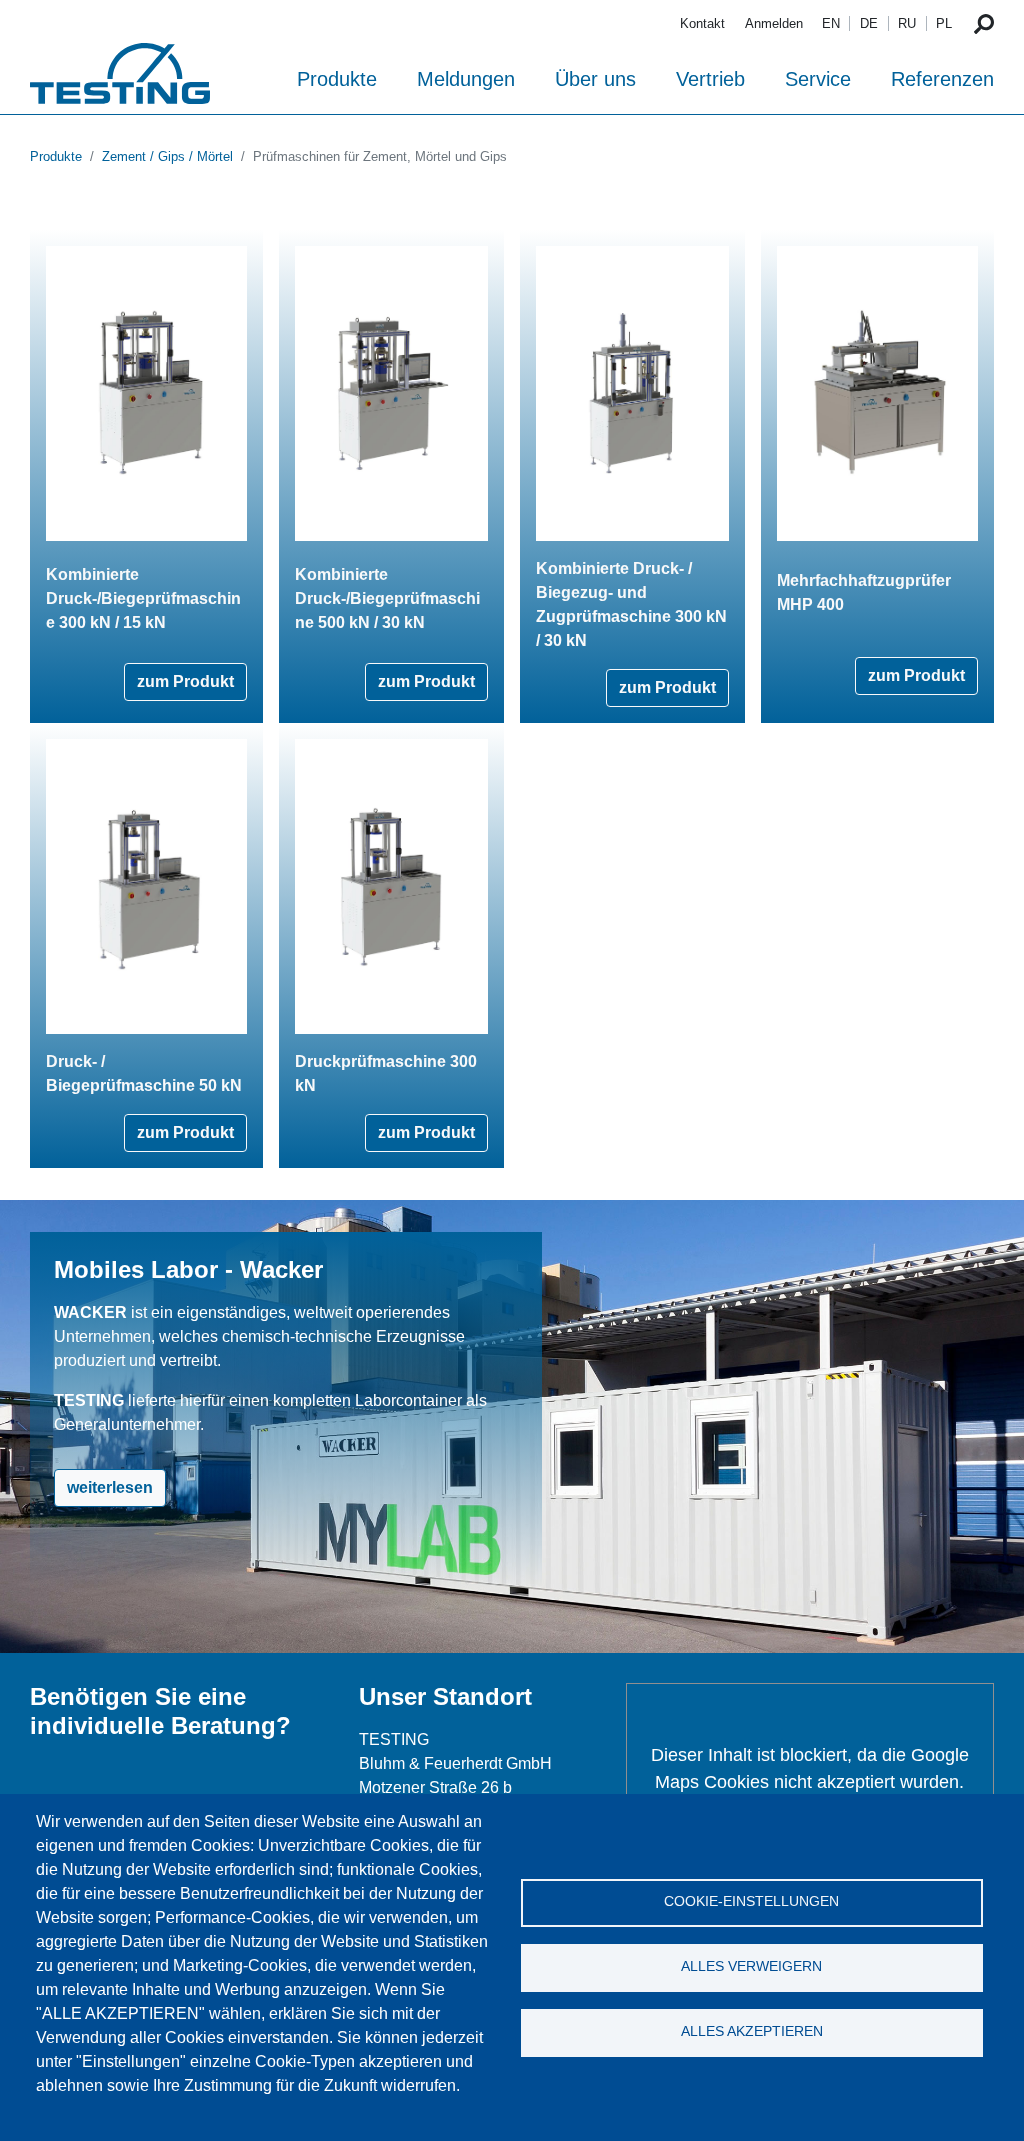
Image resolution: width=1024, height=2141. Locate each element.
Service (818, 79)
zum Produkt (185, 681)
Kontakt (702, 23)
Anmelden (774, 23)
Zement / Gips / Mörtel (167, 156)
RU (907, 23)
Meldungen (466, 79)
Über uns (595, 79)
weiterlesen (110, 1487)
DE (869, 23)
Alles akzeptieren (752, 2031)
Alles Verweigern (751, 1966)
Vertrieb (710, 79)
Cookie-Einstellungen (751, 1901)
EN (831, 23)
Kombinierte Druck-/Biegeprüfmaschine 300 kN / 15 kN (143, 598)
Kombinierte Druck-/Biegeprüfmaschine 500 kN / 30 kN (387, 598)
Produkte (337, 79)
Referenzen (942, 79)
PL (944, 23)
